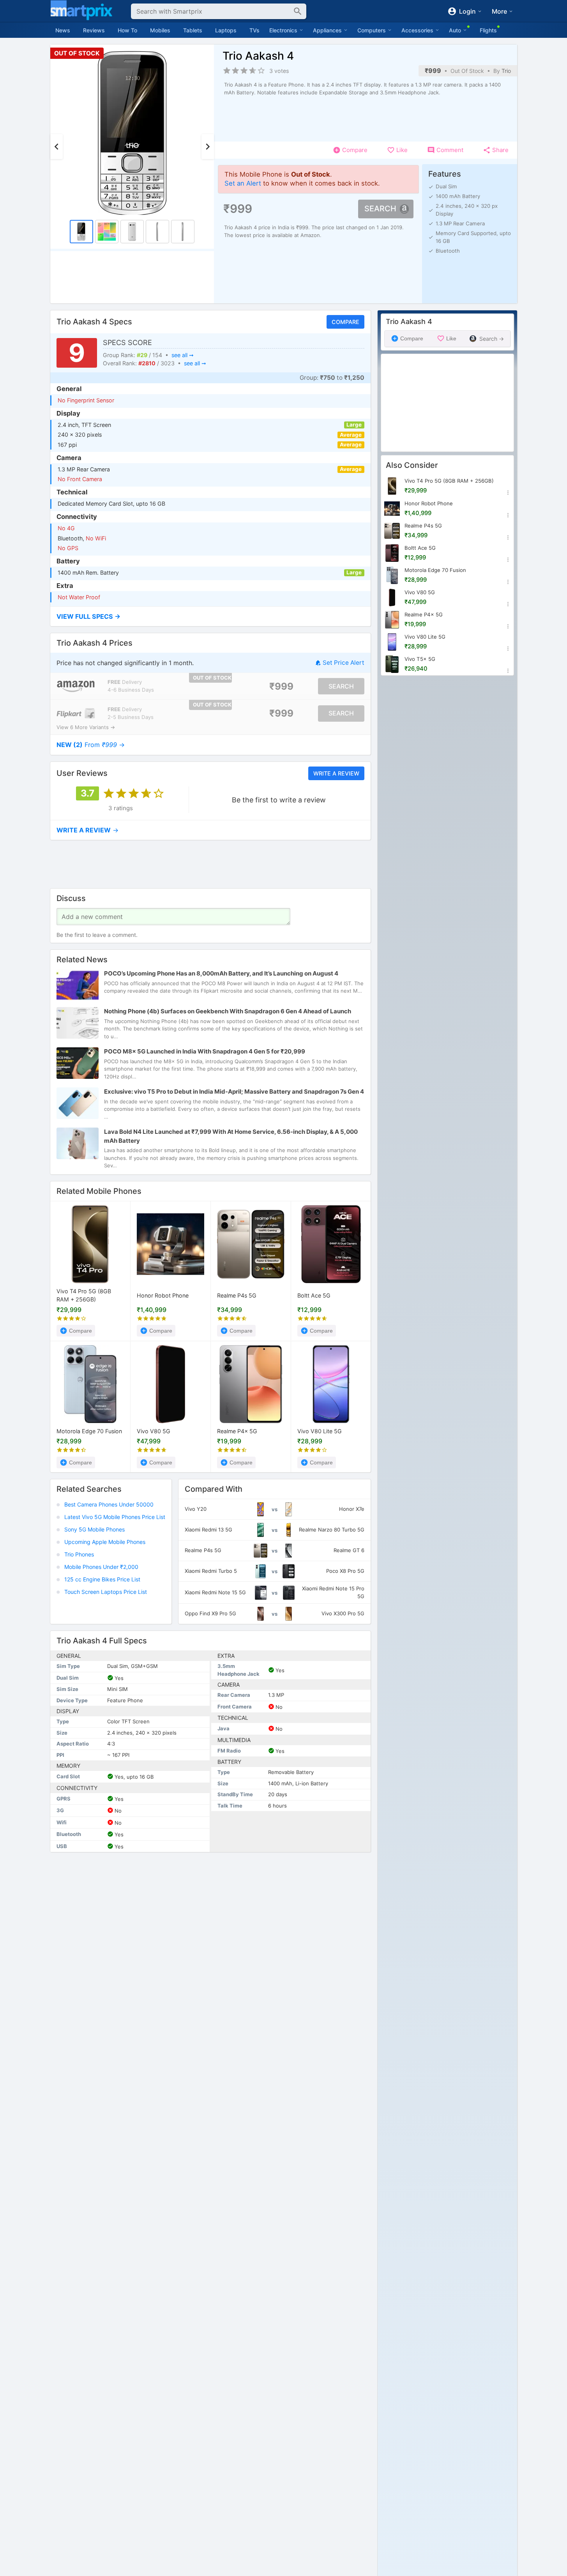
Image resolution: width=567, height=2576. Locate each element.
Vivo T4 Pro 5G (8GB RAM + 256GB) (84, 1296)
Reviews (94, 30)
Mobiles (160, 30)
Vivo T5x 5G (420, 659)
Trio (506, 71)
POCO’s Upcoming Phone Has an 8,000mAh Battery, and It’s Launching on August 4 (221, 974)
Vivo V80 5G (154, 1431)
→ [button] (91, 745)
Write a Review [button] (336, 773)
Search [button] (380, 209)
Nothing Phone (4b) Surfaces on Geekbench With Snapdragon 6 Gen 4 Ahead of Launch (228, 1012)
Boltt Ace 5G (314, 1295)
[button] (210, 617)
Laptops (226, 30)
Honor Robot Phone (163, 1295)
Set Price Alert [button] (343, 663)
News (63, 30)
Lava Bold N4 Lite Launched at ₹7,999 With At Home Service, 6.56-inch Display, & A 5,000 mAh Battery (231, 1137)
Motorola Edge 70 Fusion (89, 1431)
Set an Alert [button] (243, 183)
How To (127, 30)
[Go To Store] (76, 686)
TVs (254, 30)
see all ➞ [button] (182, 355)
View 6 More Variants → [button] (86, 727)
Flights (488, 30)
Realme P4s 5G (237, 1295)
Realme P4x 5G (237, 1431)
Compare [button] (345, 322)
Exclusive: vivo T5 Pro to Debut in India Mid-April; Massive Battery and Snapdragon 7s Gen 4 (234, 1092)
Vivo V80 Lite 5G (320, 1431)
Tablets (193, 30)
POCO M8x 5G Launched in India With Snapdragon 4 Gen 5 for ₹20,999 (205, 1052)
